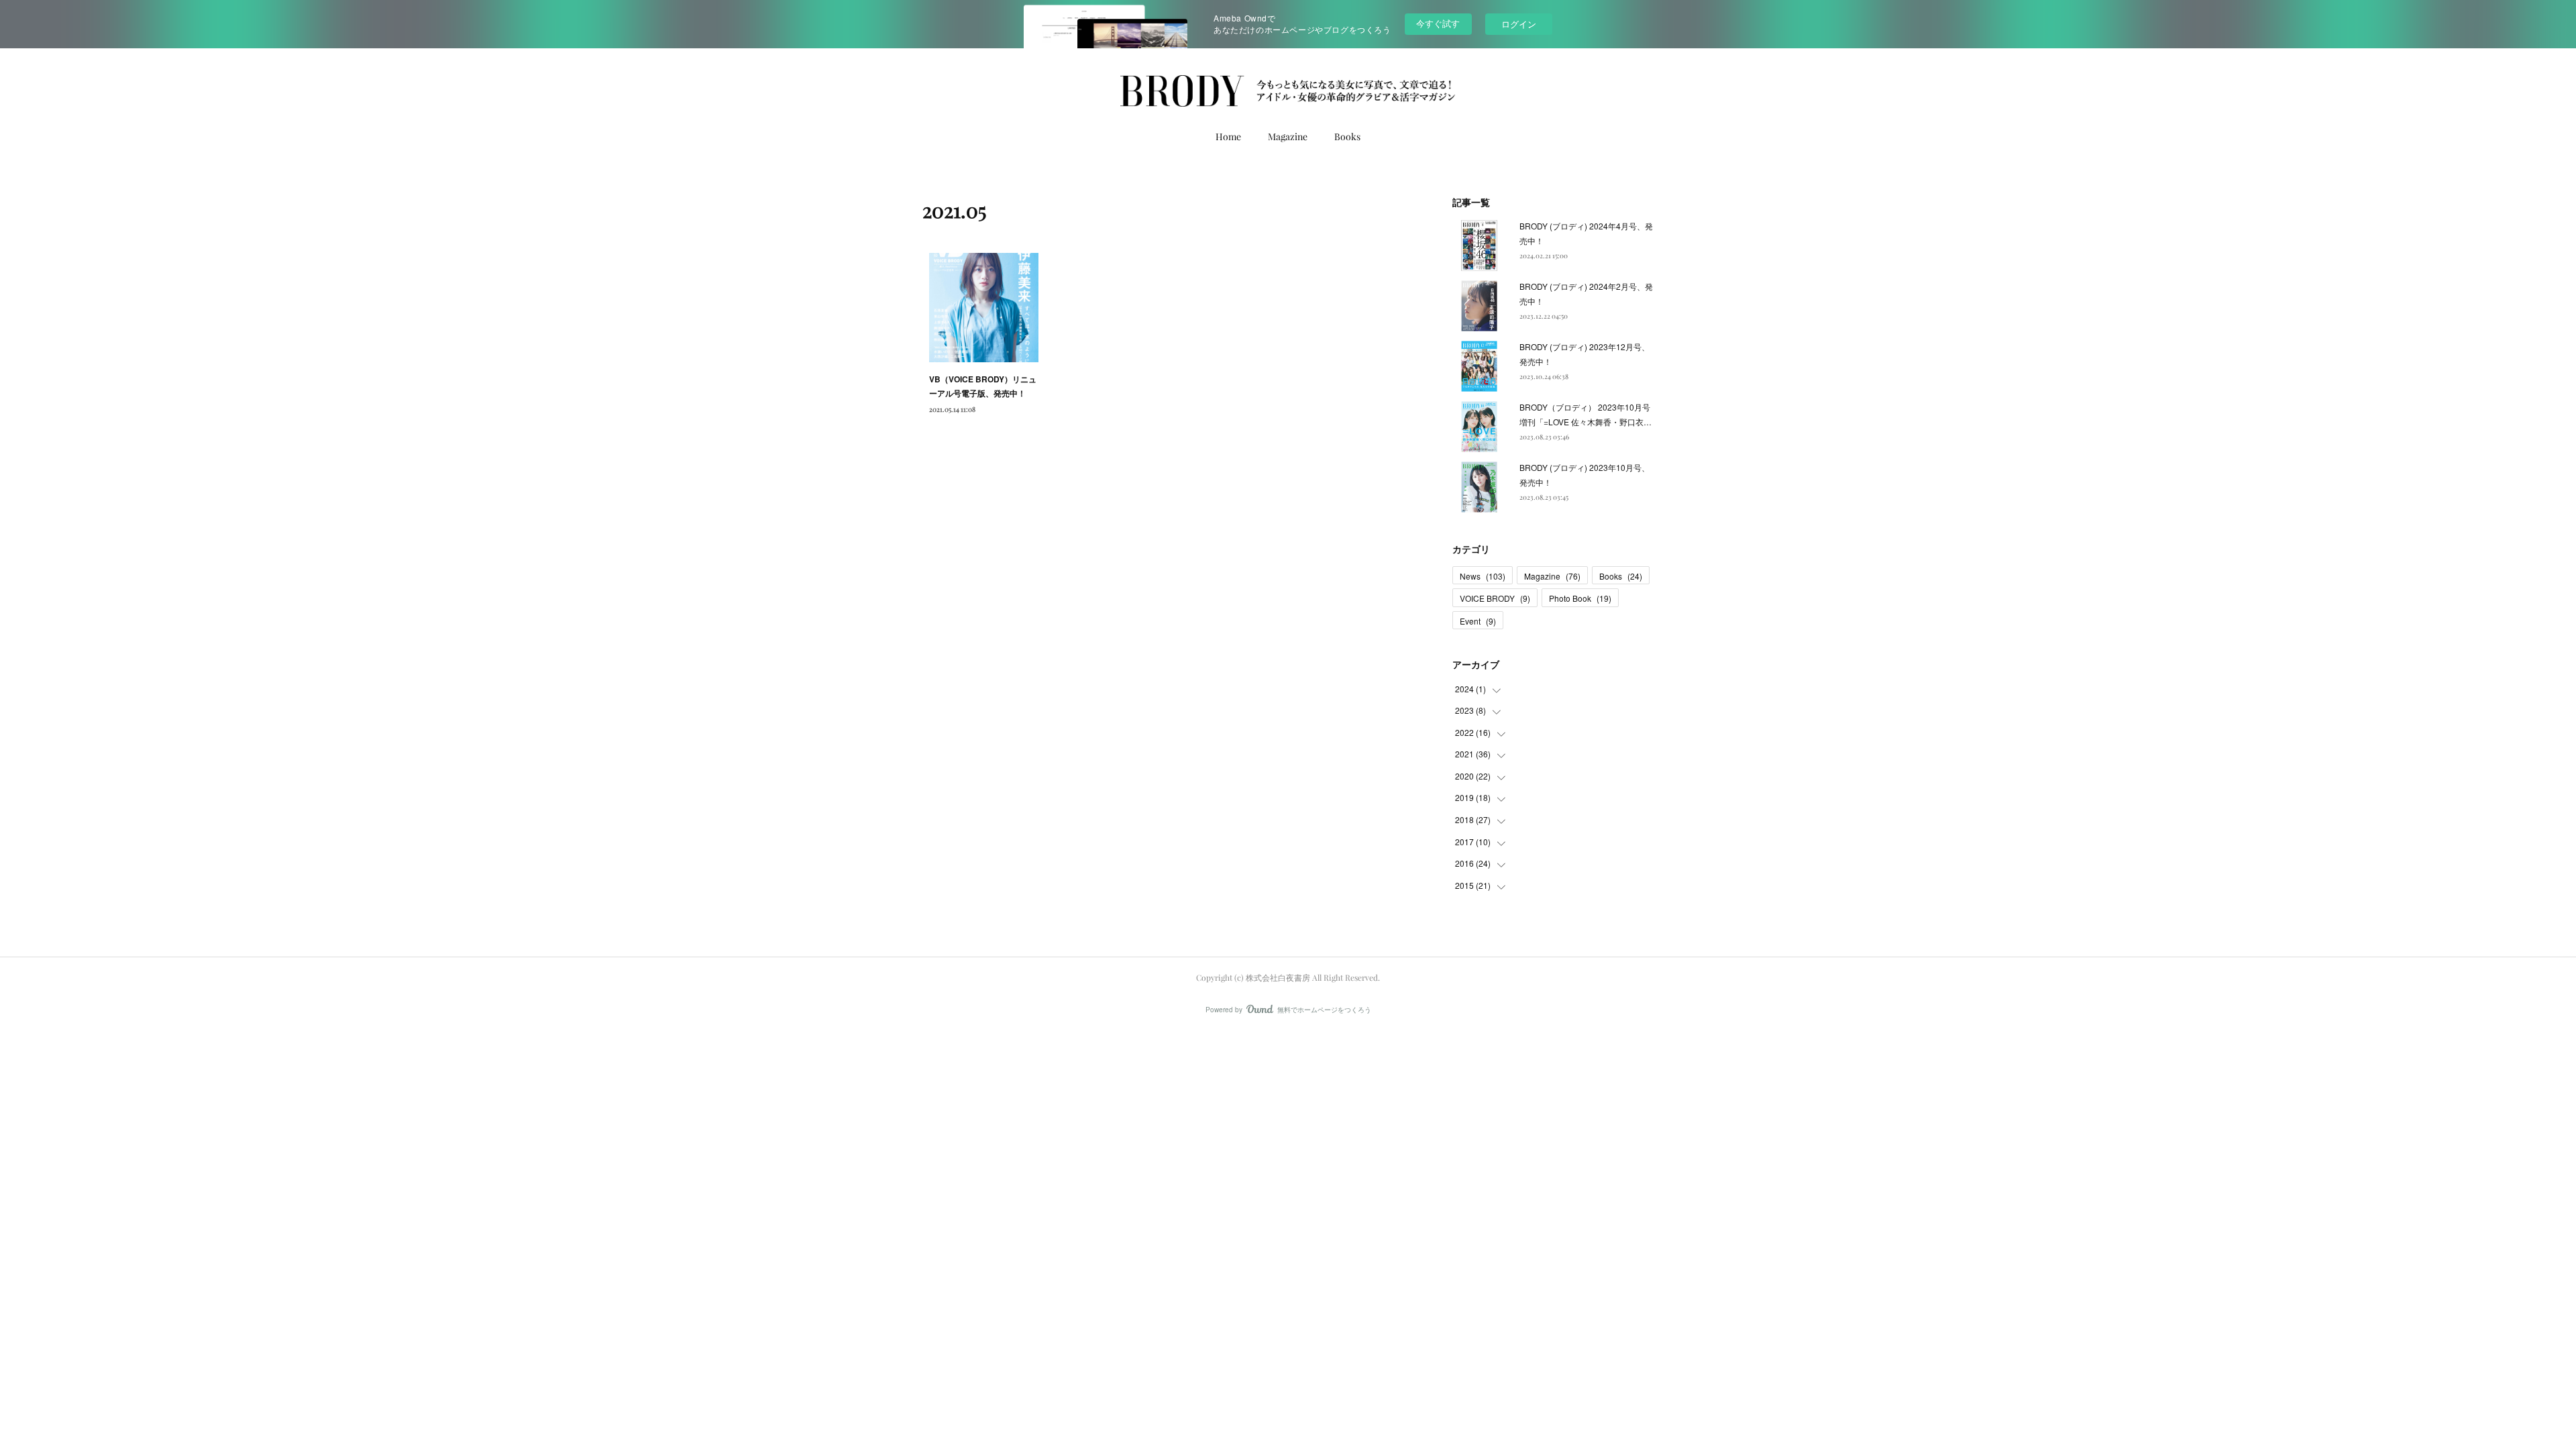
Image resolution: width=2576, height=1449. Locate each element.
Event (1478, 621)
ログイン (1519, 24)
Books (1347, 137)
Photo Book (1580, 598)
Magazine (1288, 137)
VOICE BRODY (1495, 598)
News (1483, 576)
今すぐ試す (1438, 23)
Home (1228, 137)
